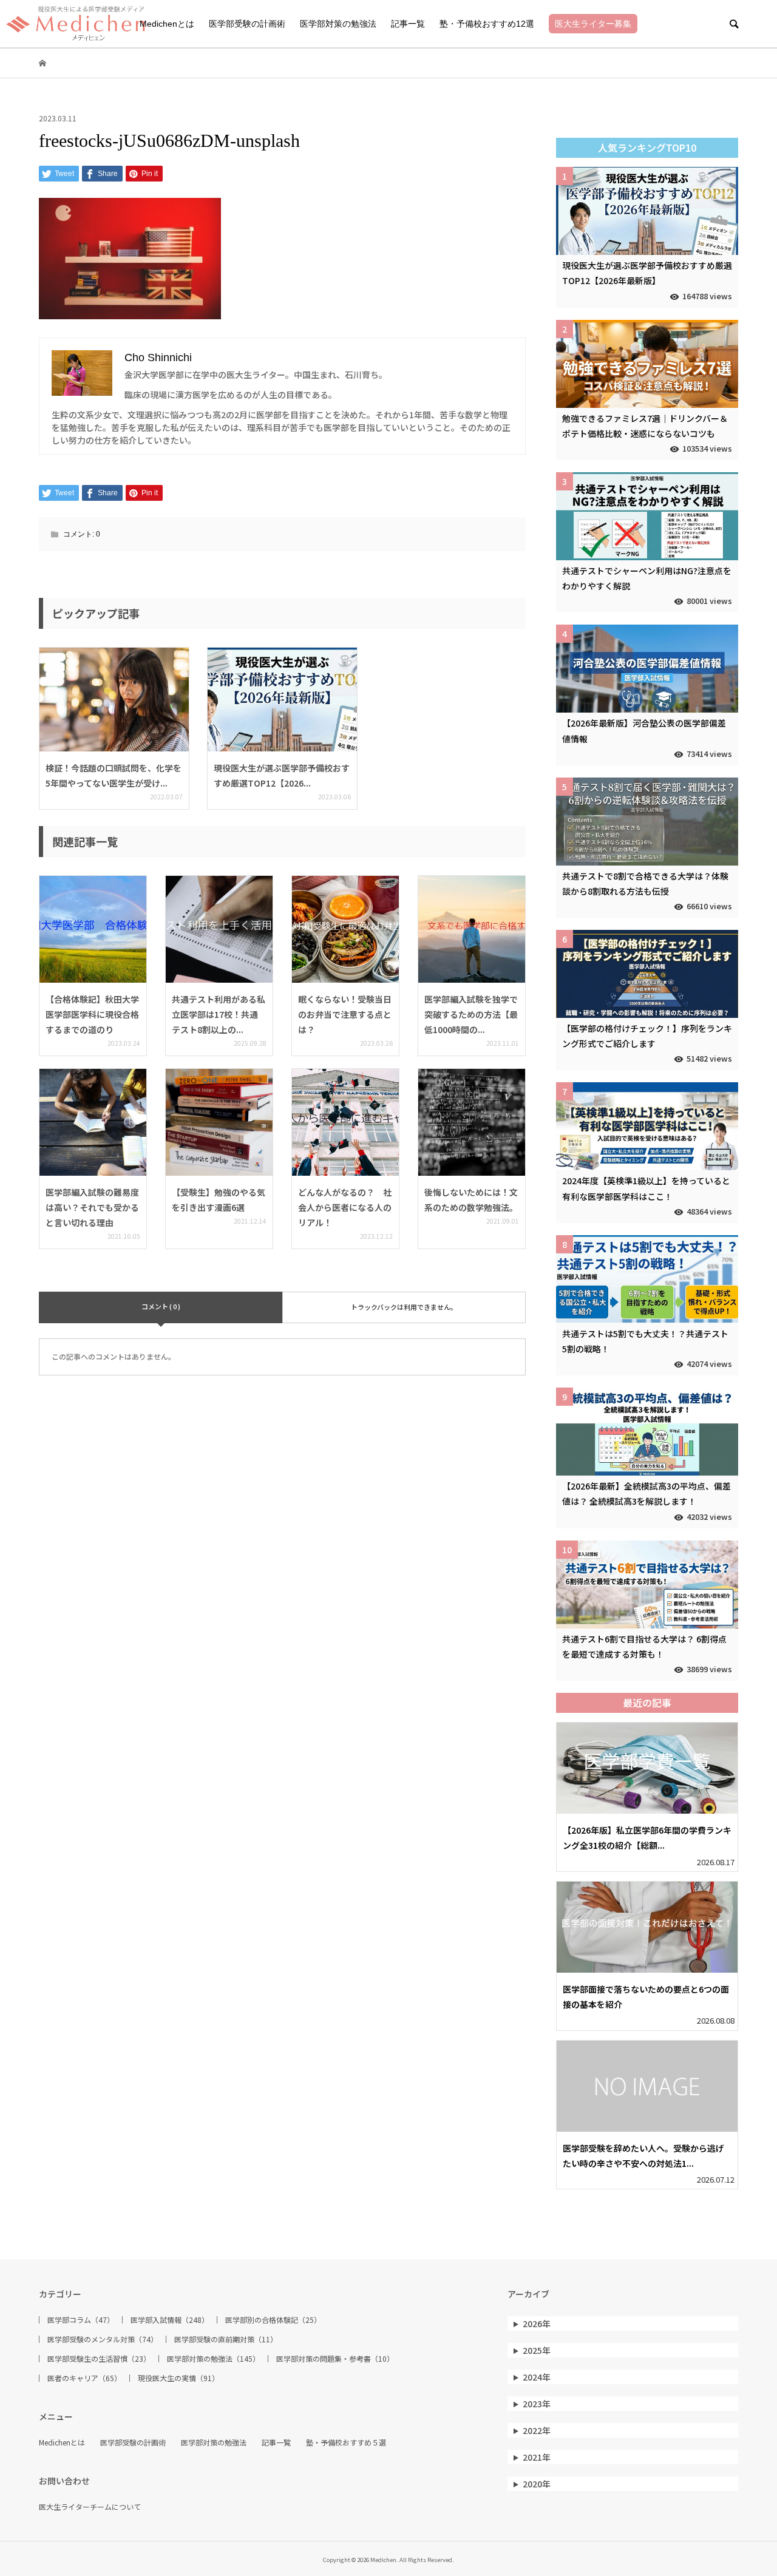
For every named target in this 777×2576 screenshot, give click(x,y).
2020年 (537, 2484)
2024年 (537, 2377)
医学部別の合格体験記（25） (273, 2320)
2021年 (537, 2457)
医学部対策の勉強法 (338, 24)
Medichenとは (167, 24)
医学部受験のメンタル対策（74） (103, 2339)
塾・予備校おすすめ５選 (346, 2442)
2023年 (537, 2404)
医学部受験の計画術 (247, 24)
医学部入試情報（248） (170, 2320)
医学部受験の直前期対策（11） (226, 2339)
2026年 (537, 2323)
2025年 (537, 2350)
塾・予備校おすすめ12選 (487, 24)
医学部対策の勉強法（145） (213, 2359)
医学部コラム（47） (81, 2320)
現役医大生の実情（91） (178, 2378)
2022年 (537, 2430)
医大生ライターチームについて (90, 2507)
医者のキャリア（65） (84, 2378)
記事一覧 (408, 24)
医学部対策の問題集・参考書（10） (335, 2359)
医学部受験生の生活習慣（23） (99, 2359)
